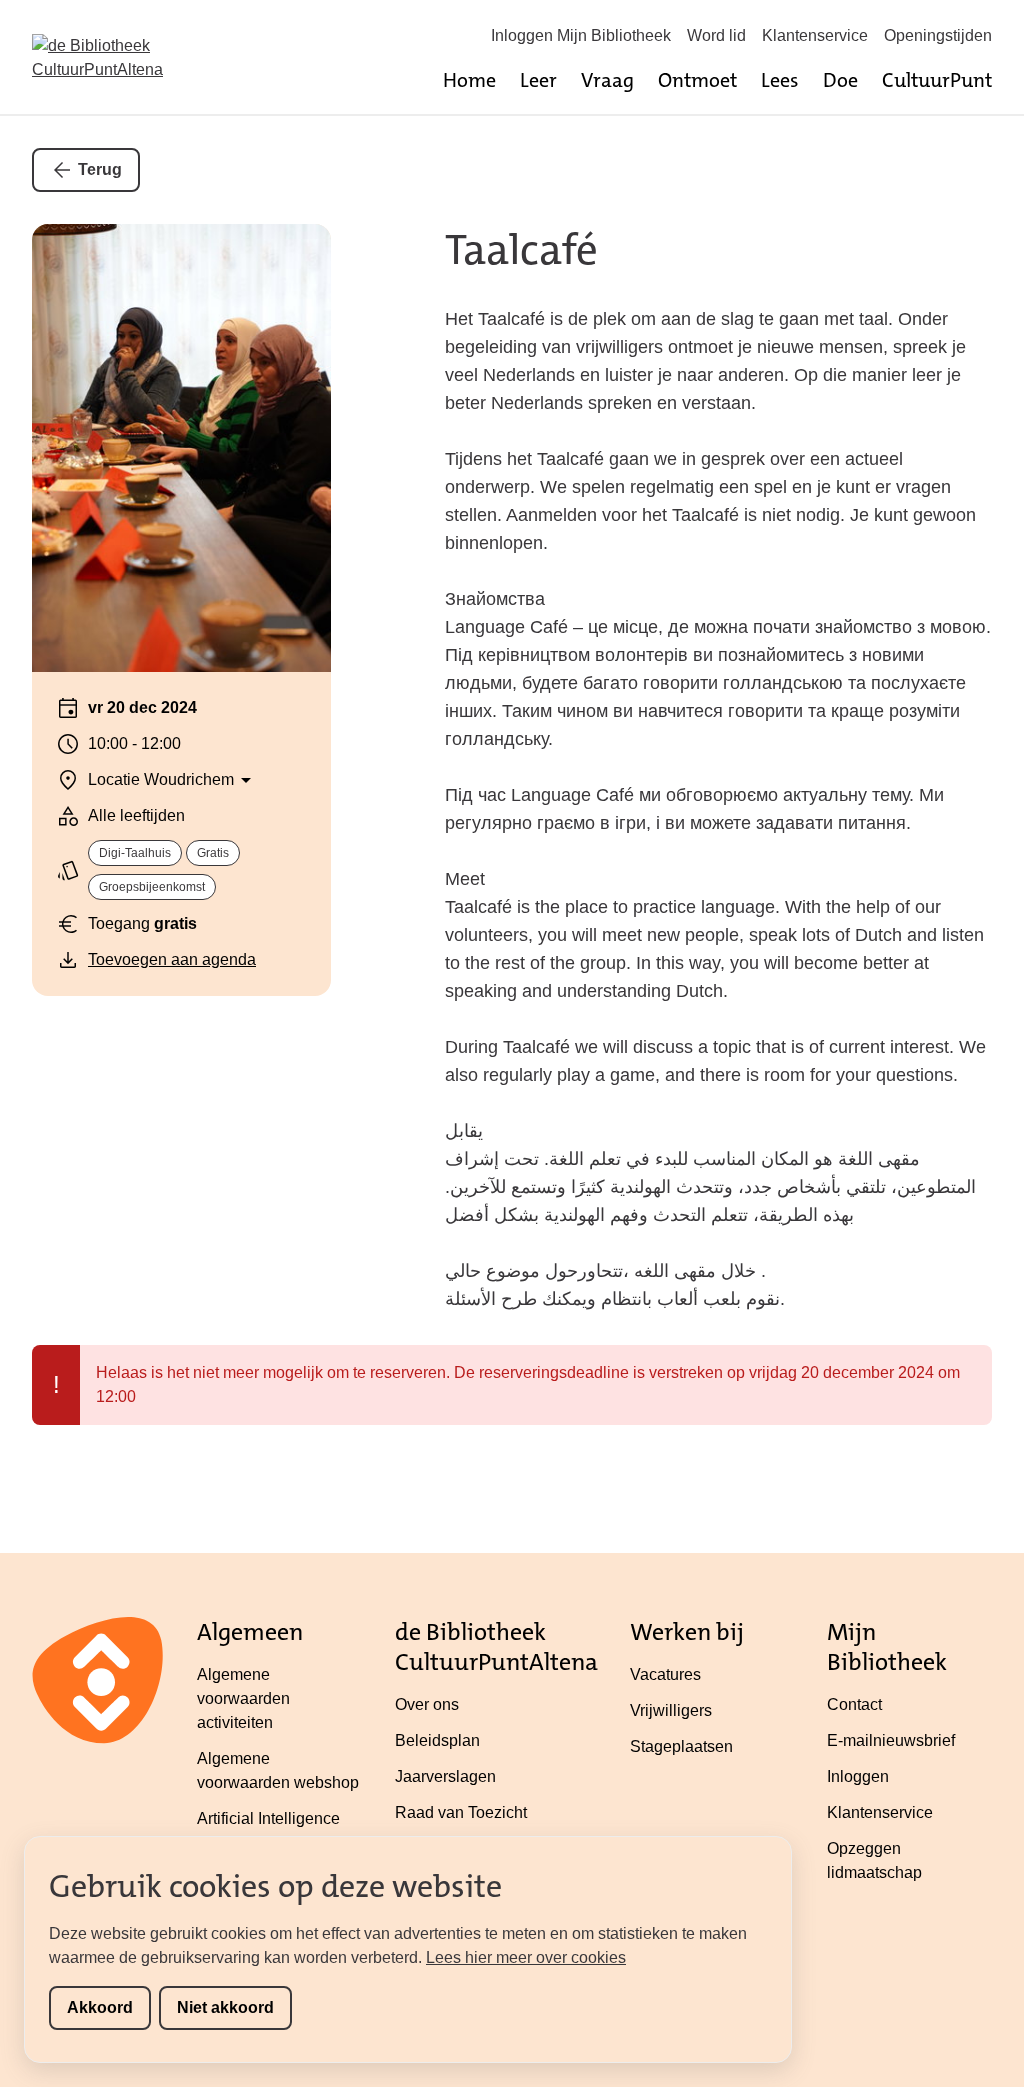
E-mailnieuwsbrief (891, 1740)
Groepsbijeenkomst (152, 887)
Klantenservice (815, 35)
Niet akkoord (225, 2007)
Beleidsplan (437, 1740)
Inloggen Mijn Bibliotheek (581, 35)
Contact (854, 1704)
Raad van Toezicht (461, 1812)
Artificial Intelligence (268, 1818)
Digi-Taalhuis (135, 853)
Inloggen (858, 1776)
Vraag (607, 80)
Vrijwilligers (671, 1710)
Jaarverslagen (445, 1776)
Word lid (716, 35)
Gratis (213, 853)
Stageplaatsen (681, 1746)
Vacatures (665, 1674)
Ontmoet (697, 80)
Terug (100, 169)
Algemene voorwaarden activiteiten (243, 1698)
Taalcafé (521, 250)
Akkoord (100, 2007)
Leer (538, 80)
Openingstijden (938, 35)
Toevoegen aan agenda (172, 959)
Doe (840, 80)
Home (469, 80)
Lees (780, 80)
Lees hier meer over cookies (526, 1957)
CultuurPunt (937, 80)
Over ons (427, 1704)
